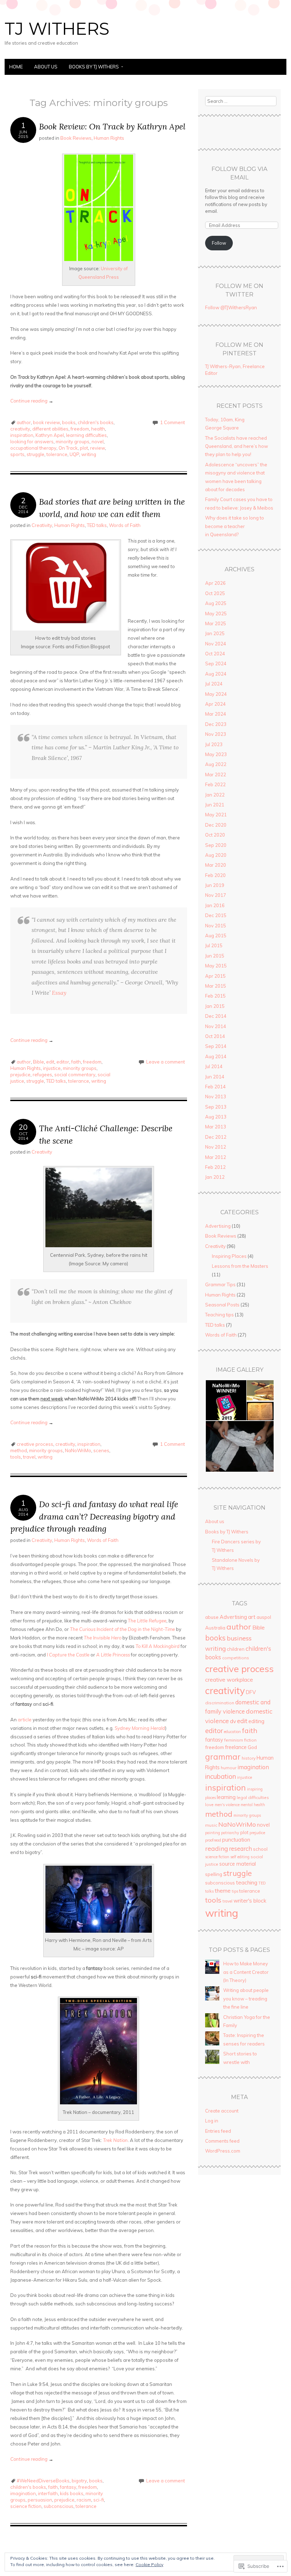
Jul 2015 (214, 945)
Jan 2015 (215, 1006)
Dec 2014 (216, 1016)
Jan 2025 (215, 633)
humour (229, 1768)
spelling (214, 1874)
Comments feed (222, 2141)
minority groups (73, 442)
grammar (223, 1757)
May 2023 (216, 754)
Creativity (42, 525)
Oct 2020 (215, 835)
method (19, 1450)
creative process (35, 1444)
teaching (247, 1883)
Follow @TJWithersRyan (231, 307)
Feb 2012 (215, 1167)
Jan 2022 (215, 795)
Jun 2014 (215, 1077)
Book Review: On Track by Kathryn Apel (112, 126)
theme (223, 1891)
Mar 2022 (216, 775)
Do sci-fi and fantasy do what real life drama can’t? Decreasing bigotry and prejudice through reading (94, 1516)
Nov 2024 (216, 644)
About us (46, 67)
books (69, 422)
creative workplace (229, 1680)
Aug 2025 (216, 603)
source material (238, 1864)
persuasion (40, 2500)
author (24, 422)
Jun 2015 (215, 956)
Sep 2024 (216, 664)
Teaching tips (219, 1315)
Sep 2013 (216, 1107)
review (98, 448)
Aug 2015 (216, 936)
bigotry (79, 2481)
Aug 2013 (216, 1117)
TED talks (97, 525)
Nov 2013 (216, 1097)
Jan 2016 (215, 905)
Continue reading (32, 401)
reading (216, 1848)
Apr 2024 (215, 704)
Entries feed (218, 2131)
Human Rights (109, 138)
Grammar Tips (220, 1284)
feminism (234, 1740)
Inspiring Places (229, 1256)
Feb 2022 (215, 784)
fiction (250, 1740)
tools (16, 1457)
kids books (72, 2493)
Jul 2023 (214, 744)
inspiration (22, 435)
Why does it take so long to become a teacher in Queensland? (235, 526)
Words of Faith (125, 525)
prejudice (20, 1075)
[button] (226, 1400)
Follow (219, 243)
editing (256, 1721)
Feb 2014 (215, 1087)
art (252, 1617)
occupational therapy (33, 448)
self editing (240, 1857)
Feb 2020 (215, 875)
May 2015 (216, 966)
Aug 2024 (216, 674)
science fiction (26, 2506)
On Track (68, 448)
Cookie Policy (149, 2564)
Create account (222, 2111)
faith (76, 1062)
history (249, 1758)
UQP (74, 454)
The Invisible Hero (103, 1638)
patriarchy (230, 1833)
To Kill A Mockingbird (158, 1646)
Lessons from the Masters (240, 1266)
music (211, 1825)
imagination (23, 2493)
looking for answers (32, 442)
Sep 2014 (216, 1046)
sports (17, 454)
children (236, 1649)
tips (235, 1891)
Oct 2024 (215, 654)
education (232, 1732)
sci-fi (99, 2500)
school (260, 1849)
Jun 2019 (215, 885)
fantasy (68, 2487)
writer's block (250, 1901)
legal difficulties (253, 1797)
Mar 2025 (216, 623)
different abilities (50, 429)
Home (16, 67)
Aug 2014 (216, 1056)
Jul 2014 (214, 1066)
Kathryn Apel (50, 435)
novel (98, 442)
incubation (221, 1776)
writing (89, 454)
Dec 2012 (216, 1137)
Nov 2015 (216, 926)
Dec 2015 (216, 915)
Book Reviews (76, 138)
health (98, 429)
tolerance (57, 454)
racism (84, 2500)
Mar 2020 (216, 865)
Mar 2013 (216, 1127)
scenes (101, 1450)
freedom (80, 429)
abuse (212, 1617)
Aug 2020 (216, 855)
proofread (213, 1840)
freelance (236, 1747)
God (252, 1747)
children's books (96, 422)
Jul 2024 (214, 684)
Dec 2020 (216, 825)
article (25, 1720)
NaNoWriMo (78, 1450)
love (209, 1805)
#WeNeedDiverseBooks (43, 2481)
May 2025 (216, 614)
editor (63, 1062)
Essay (59, 993)
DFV (251, 1692)
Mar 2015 (216, 986)
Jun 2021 (215, 805)
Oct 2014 (215, 1036)
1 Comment (172, 422)
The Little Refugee (147, 1621)
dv (233, 1721)
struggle (35, 454)
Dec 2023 (216, 724)
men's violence (227, 1805)
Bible (39, 1062)
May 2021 (216, 815)
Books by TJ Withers (94, 67)
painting (213, 1833)
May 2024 (216, 694)
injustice (52, 1068)
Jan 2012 (215, 1177)
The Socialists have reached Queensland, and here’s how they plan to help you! (237, 446)
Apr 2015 (215, 976)
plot (84, 448)
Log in (212, 2121)
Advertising (218, 1226)
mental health (253, 1805)
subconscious (59, 2506)
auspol (264, 1617)
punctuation (236, 1840)
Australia (215, 1628)
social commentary (75, 1075)
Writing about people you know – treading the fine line (246, 1998)
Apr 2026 (215, 583)
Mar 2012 (216, 1157)
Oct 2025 (215, 593)
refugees (42, 1075)
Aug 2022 (216, 764)
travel (29, 1457)
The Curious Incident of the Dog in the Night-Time (122, 1629)
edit (50, 1062)
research (240, 1849)
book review (46, 422)
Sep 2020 (216, 845)
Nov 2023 (216, 734)
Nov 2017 (216, 895)
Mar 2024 (216, 714)
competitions (236, 1658)
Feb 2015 (215, 996)
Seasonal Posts (222, 1305)
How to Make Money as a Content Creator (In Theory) (246, 1972)
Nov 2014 (216, 1026)
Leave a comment (166, 1062)
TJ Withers (57, 29)
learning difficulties (86, 435)
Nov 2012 (216, 1147)
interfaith (48, 2493)
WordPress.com (223, 2151)
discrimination (220, 1703)
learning (226, 1797)
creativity (20, 429)
